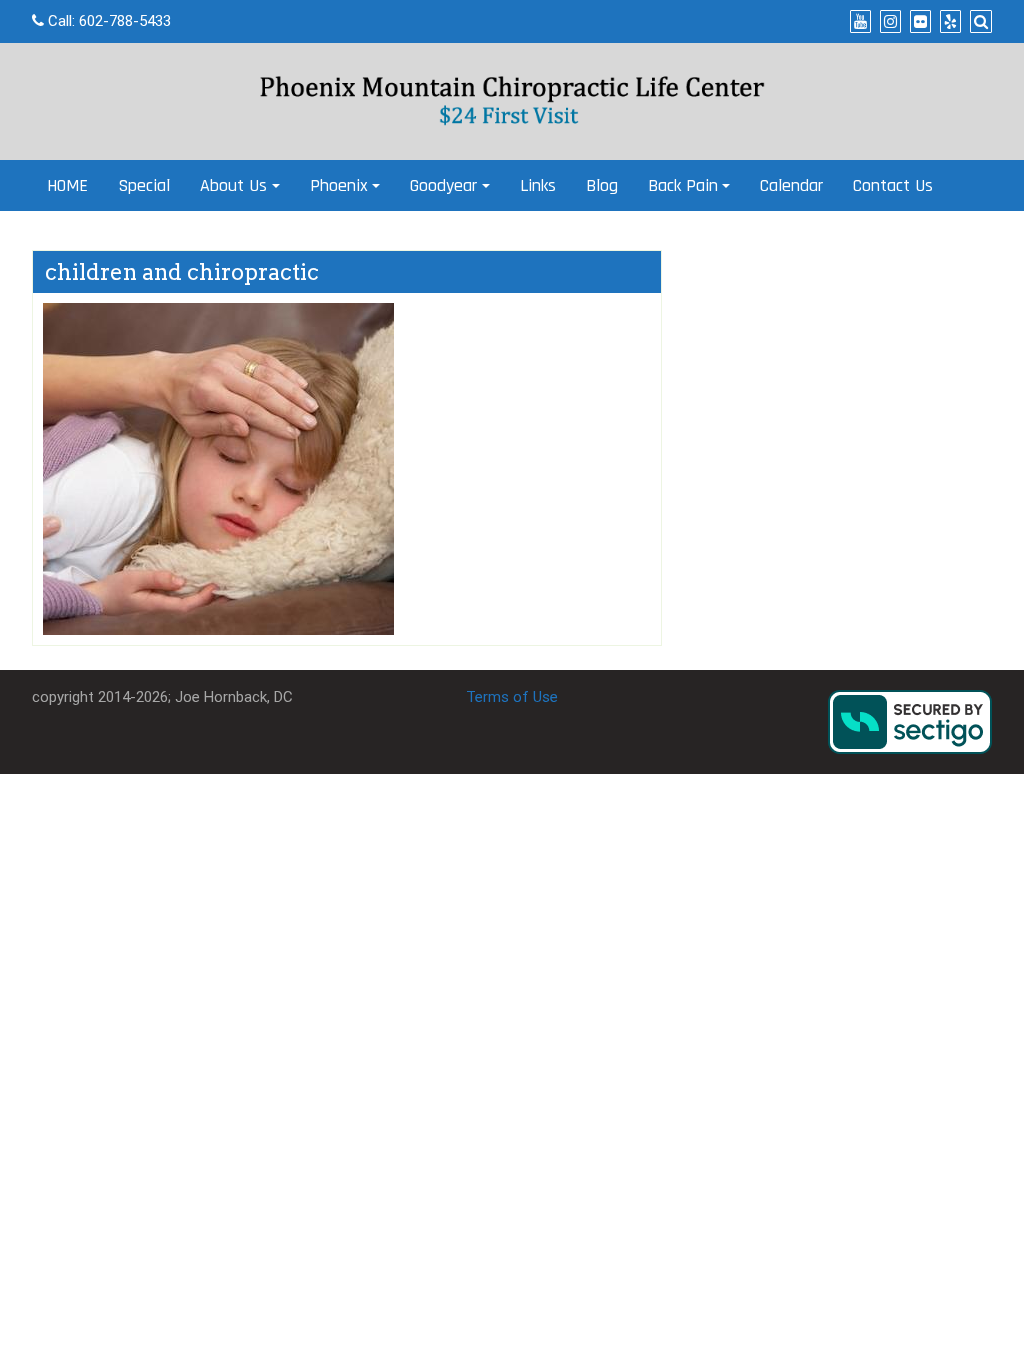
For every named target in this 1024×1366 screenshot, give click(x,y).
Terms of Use (512, 697)
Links (538, 185)
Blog (602, 185)
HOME (67, 185)
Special (144, 185)
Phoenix (339, 185)
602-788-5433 (125, 21)
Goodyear (443, 185)
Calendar (791, 185)
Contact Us (893, 185)
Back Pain (683, 185)
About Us (233, 185)
